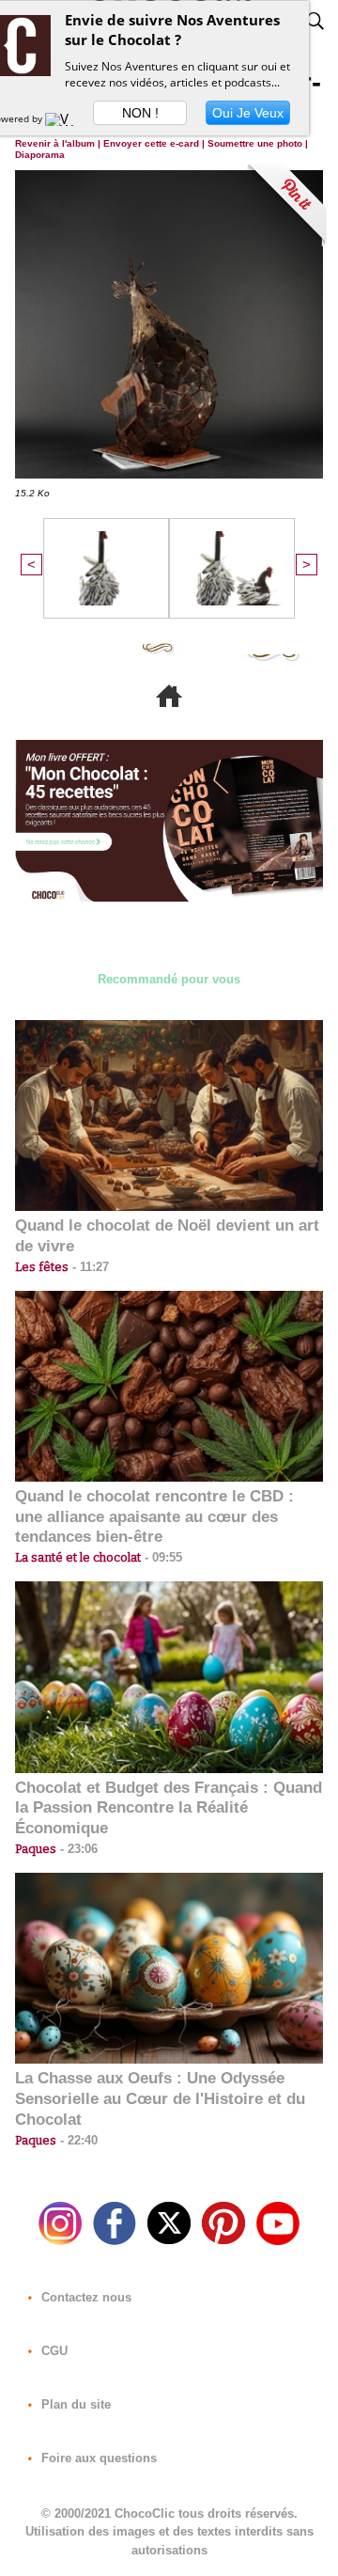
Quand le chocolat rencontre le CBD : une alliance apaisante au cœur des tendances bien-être (154, 1517)
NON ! (140, 113)
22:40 (77, 2140)
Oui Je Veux (248, 113)
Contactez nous (84, 2297)
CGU (53, 2351)
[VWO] (64, 118)
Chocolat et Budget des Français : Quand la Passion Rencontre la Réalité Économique (169, 1808)
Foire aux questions (97, 2458)
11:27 (89, 1267)
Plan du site (74, 2404)
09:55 (161, 1557)
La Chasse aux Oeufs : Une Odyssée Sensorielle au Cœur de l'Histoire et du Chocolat (160, 2099)
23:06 (77, 1849)
